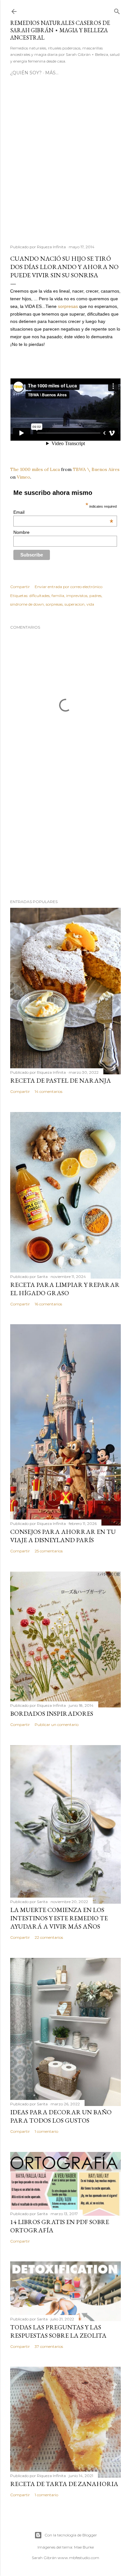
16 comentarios (48, 1304)
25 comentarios (49, 1551)
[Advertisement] (65, 163)
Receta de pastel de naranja (61, 1080)
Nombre (21, 532)
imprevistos (77, 596)
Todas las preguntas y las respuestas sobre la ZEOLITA (58, 2331)
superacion (75, 604)
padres (95, 596)
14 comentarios (48, 1091)
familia (58, 596)
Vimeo (24, 477)
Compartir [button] (20, 587)
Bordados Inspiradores (52, 1714)
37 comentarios (49, 2346)
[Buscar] (117, 10)
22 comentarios (49, 1937)
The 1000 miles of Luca (35, 469)
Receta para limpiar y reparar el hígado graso (65, 1289)
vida (90, 604)
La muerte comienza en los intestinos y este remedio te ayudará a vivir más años (59, 1918)
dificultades (39, 596)
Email (63, 512)
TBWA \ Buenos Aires (96, 469)
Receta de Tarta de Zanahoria (64, 2484)
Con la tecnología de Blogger (71, 2535)
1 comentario (46, 2131)
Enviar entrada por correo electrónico (69, 587)
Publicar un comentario (57, 1725)
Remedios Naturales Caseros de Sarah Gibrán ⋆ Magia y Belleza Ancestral (60, 30)
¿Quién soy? (26, 73)
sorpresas (68, 306)
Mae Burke (84, 2547)
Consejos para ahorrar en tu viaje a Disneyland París (63, 1536)
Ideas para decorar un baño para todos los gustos (61, 2116)
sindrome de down (27, 604)
